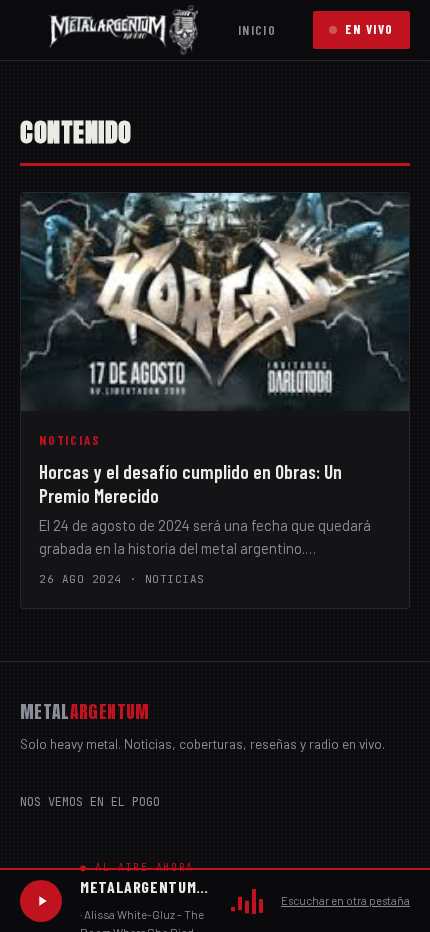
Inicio (257, 29)
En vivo (369, 29)
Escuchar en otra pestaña (345, 900)
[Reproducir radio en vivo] (41, 901)
